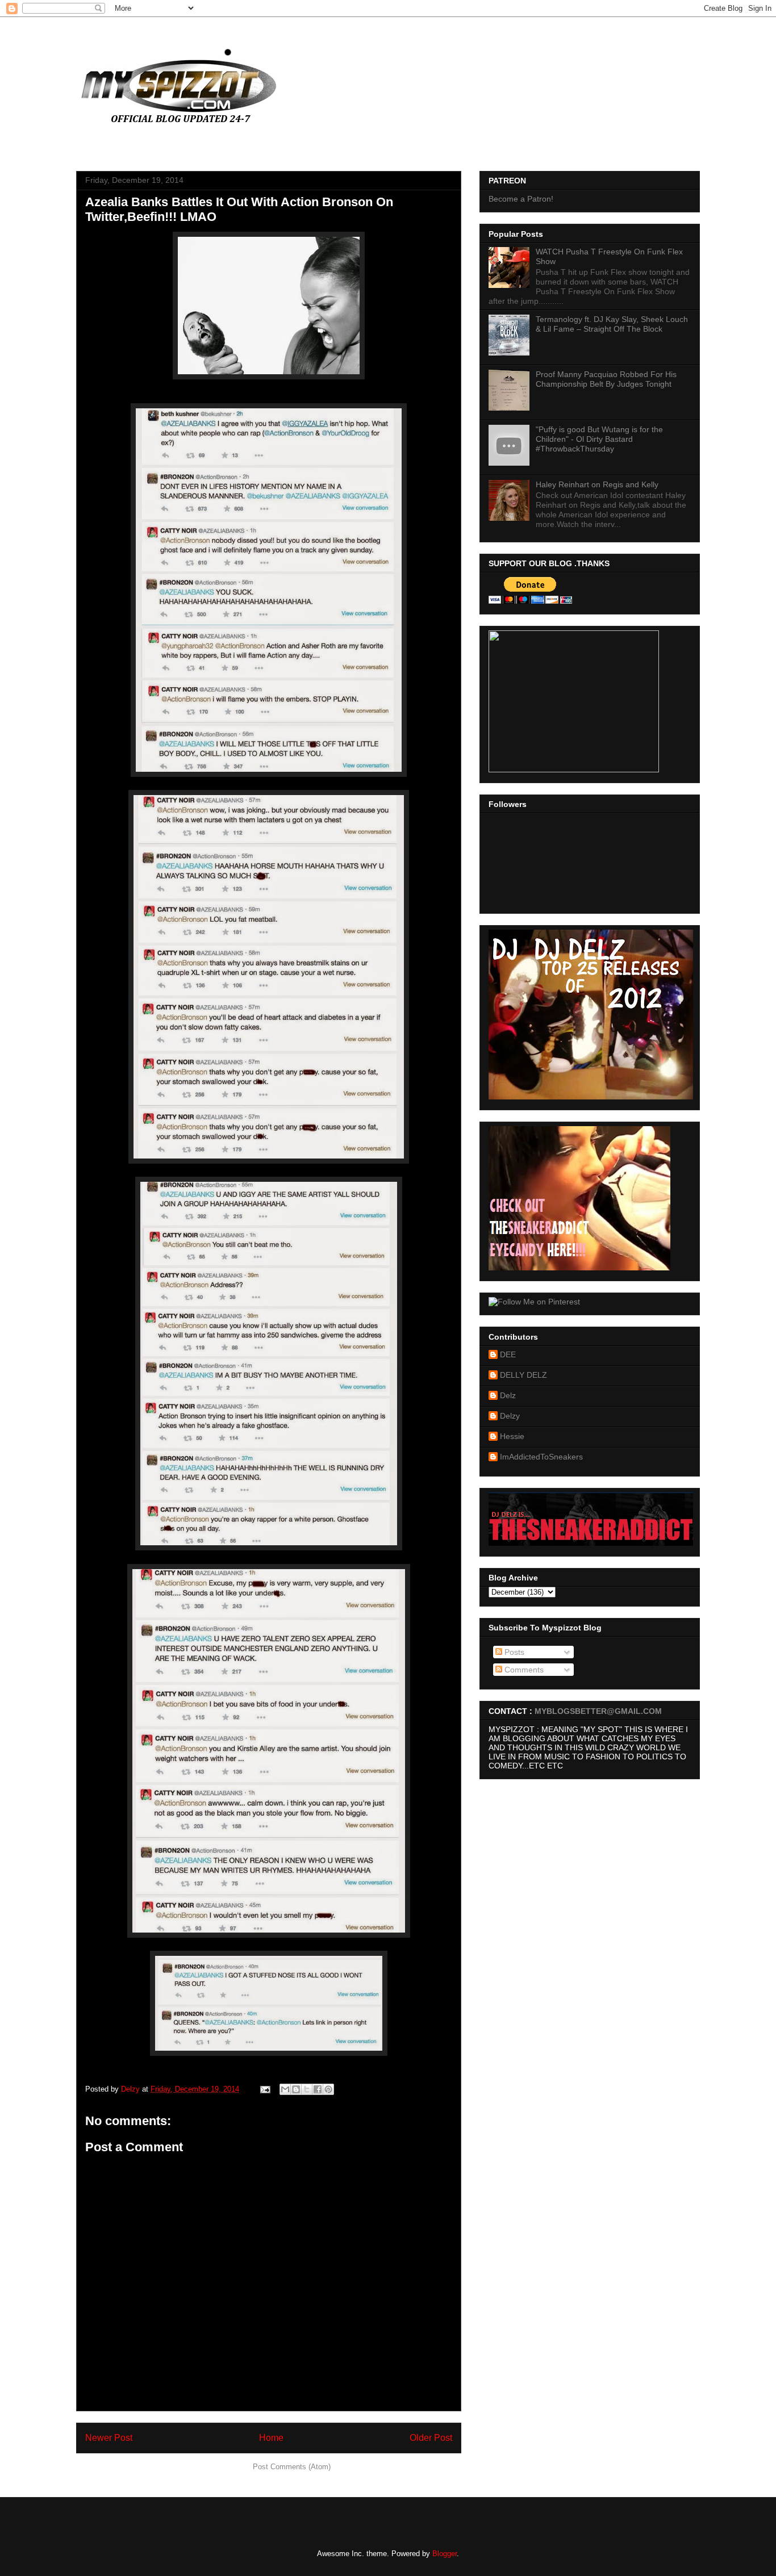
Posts (513, 1652)
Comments (523, 1670)
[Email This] (285, 2089)
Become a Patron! (521, 199)
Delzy (510, 1416)
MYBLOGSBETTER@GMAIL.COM (598, 1711)
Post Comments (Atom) (292, 2467)
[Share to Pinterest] (328, 2089)
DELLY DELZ (523, 1375)
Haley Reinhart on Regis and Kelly (597, 484)
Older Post (431, 2438)
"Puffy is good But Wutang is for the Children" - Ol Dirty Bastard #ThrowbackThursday (599, 439)
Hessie (512, 1436)
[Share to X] (307, 2089)
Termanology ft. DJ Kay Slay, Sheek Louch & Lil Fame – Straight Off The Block (612, 324)
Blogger (445, 2554)
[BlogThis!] (296, 2089)
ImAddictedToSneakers (541, 1457)
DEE (508, 1354)
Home (271, 2438)
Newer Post (109, 2438)
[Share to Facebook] (318, 2089)
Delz (508, 1395)
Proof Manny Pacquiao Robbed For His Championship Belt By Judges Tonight (606, 379)
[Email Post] (264, 2089)
